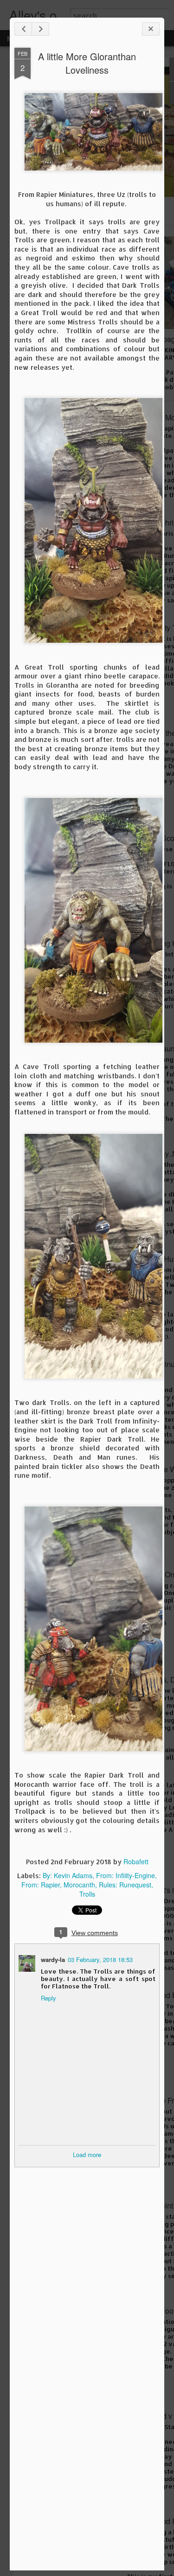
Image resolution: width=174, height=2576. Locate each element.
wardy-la (53, 1959)
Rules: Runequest (125, 1885)
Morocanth (79, 1885)
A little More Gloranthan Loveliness (87, 63)
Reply (48, 1998)
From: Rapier (41, 1885)
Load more (87, 2155)
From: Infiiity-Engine (126, 1875)
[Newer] (23, 29)
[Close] (151, 29)
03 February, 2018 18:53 (100, 1959)
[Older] (40, 29)
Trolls (87, 1894)
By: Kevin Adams (68, 1875)
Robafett (136, 1861)
